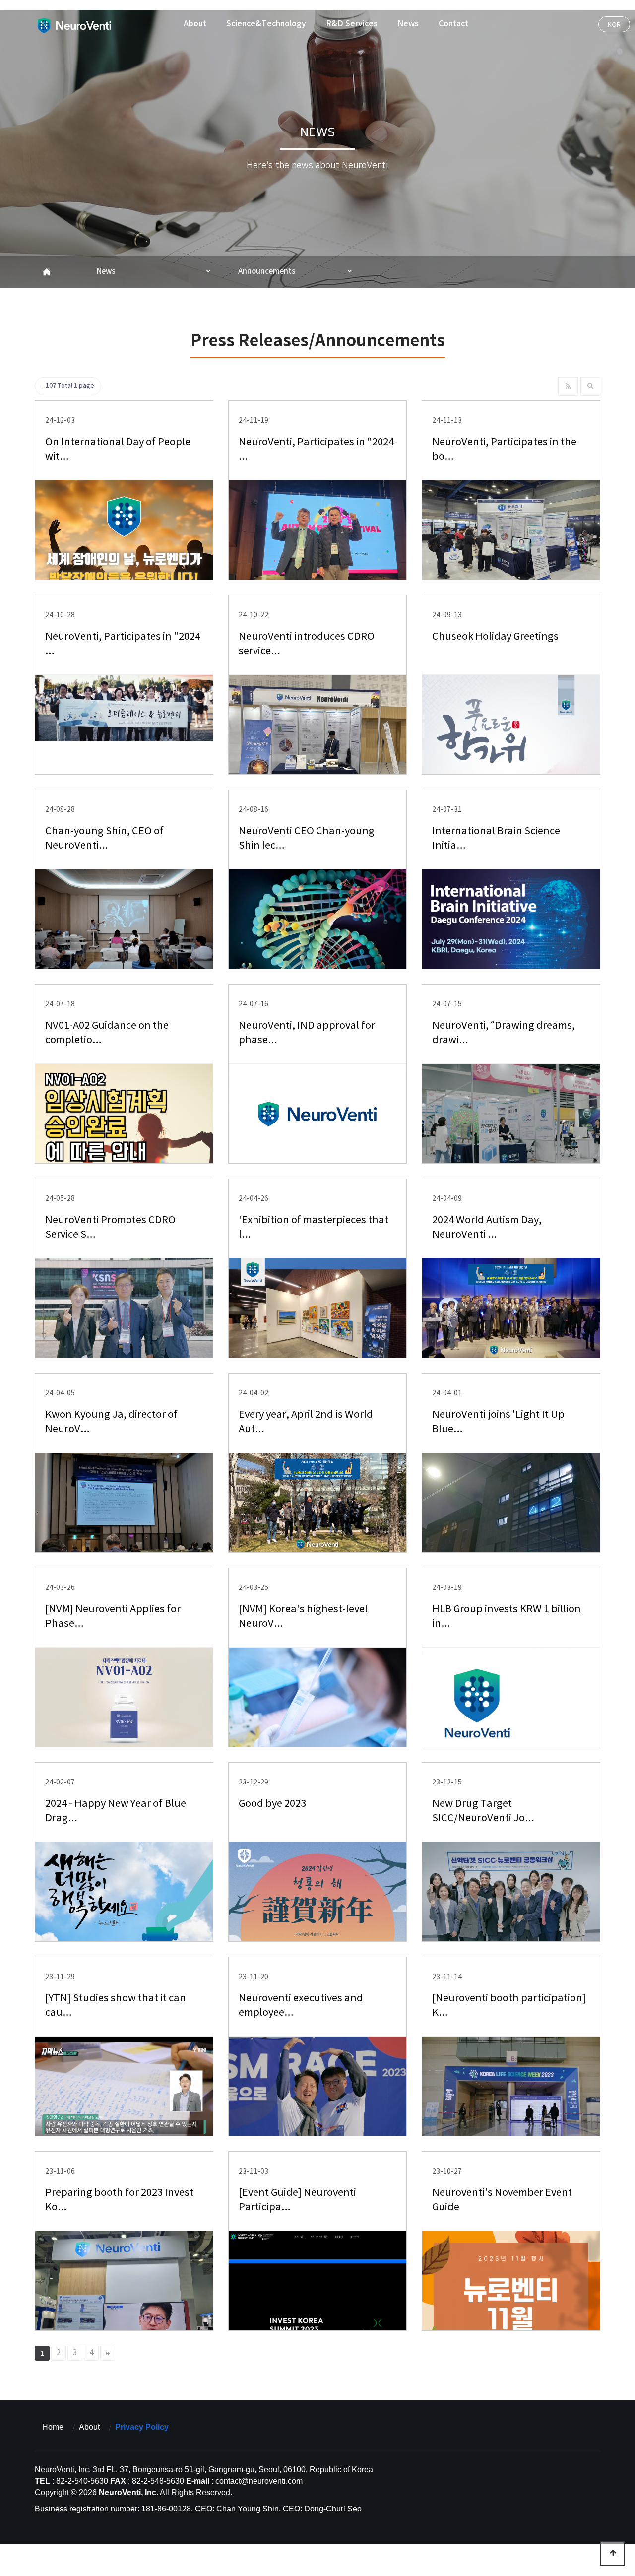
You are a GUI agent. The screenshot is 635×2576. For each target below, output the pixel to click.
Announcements (267, 272)
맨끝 (108, 2353)
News (408, 24)
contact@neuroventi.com (259, 2481)
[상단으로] (613, 2554)
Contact (453, 24)
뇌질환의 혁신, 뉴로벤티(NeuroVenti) (74, 25)
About (195, 24)
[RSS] (568, 386)
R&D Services (352, 24)
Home (53, 2427)
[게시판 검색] (590, 386)
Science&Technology (266, 24)
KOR (614, 24)
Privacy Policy (142, 2427)
